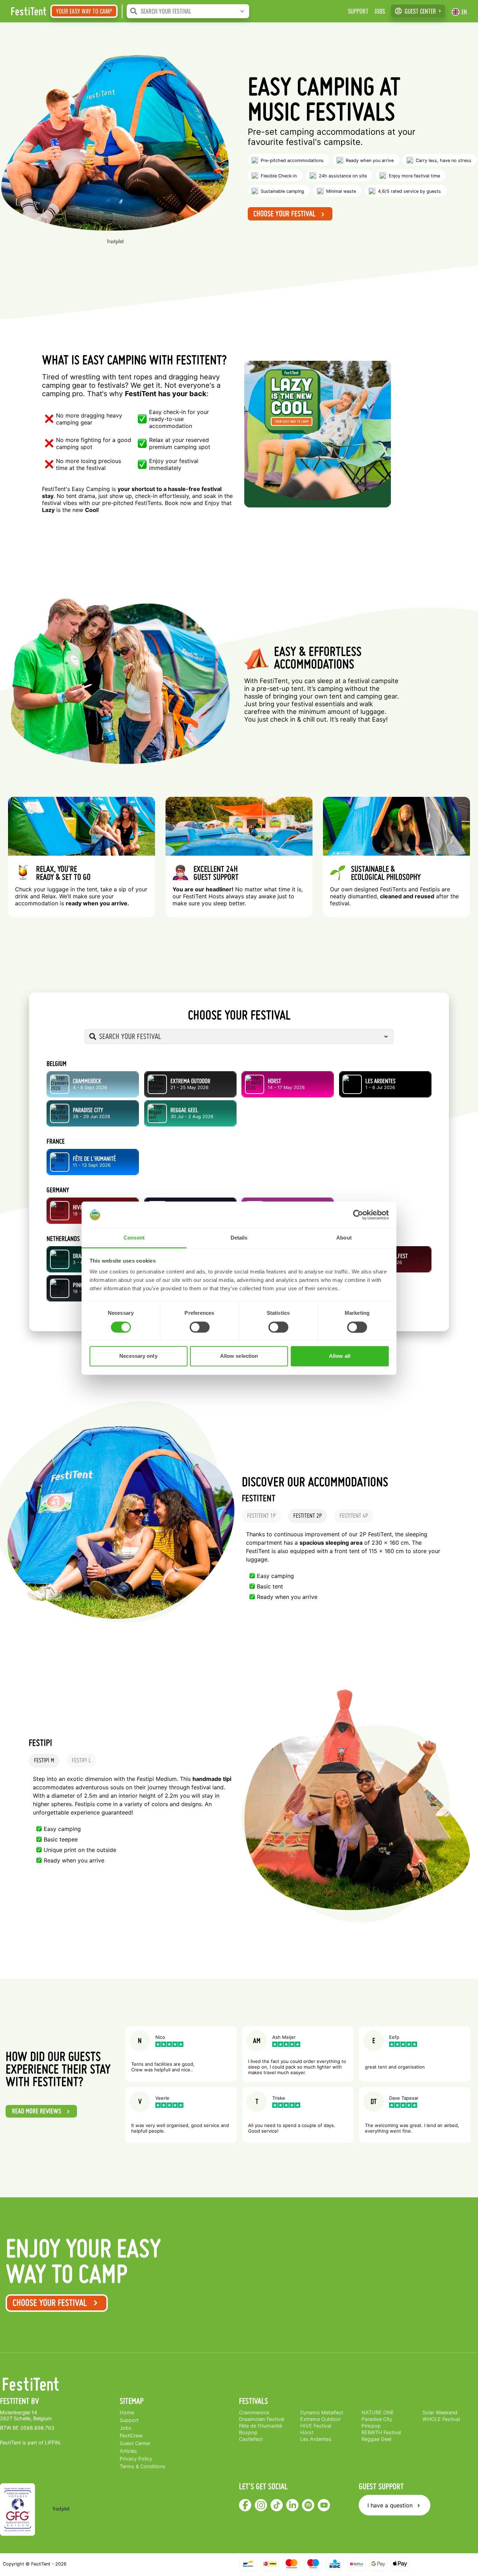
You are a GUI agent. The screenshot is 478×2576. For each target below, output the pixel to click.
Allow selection (239, 1356)
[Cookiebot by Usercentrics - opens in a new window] (358, 1215)
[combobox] (195, 11)
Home (127, 2412)
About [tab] (344, 1238)
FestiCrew (131, 2435)
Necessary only (138, 1356)
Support (358, 11)
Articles (128, 2451)
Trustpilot (115, 242)
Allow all (340, 1356)
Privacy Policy (136, 2459)
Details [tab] (239, 1238)
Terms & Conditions (143, 2466)
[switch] (200, 1327)
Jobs (379, 11)
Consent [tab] (134, 1238)
